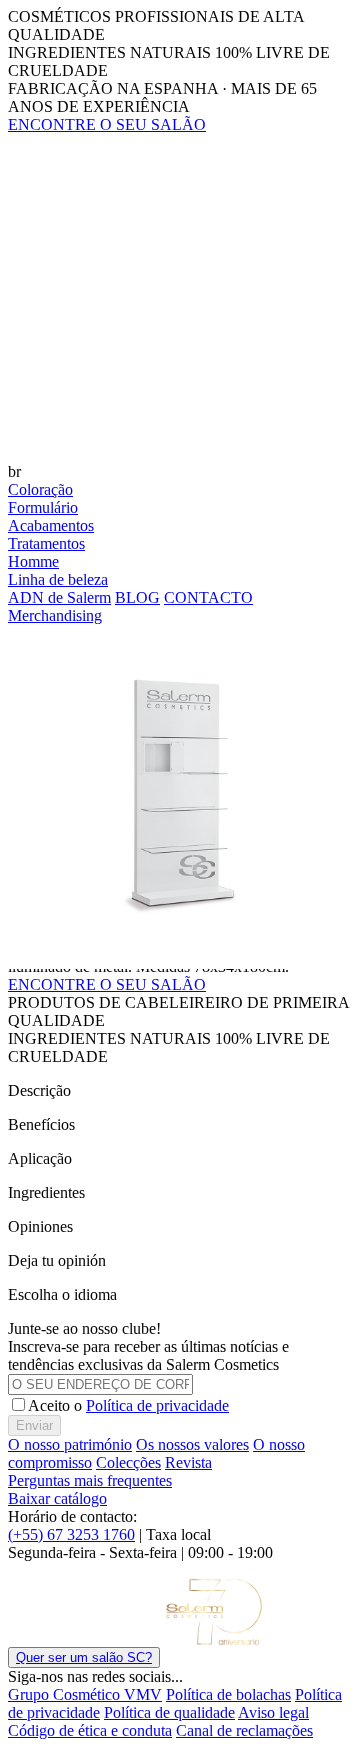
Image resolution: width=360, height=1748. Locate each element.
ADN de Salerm (59, 597)
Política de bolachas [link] (228, 1694)
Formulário (43, 507)
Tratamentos (46, 543)
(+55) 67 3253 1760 (71, 1534)
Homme (33, 561)
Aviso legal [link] (273, 1712)
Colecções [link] (128, 1462)
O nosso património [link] (70, 1444)
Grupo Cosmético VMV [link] (85, 1694)
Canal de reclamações (244, 1730)
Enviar (34, 1425)
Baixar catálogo (57, 1498)
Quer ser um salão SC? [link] (84, 1657)
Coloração (40, 489)
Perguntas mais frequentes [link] (90, 1480)
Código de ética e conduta (90, 1730)
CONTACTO (208, 597)
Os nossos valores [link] (192, 1444)
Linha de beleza (58, 579)
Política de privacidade (157, 1405)
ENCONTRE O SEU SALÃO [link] (107, 124)
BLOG (137, 597)
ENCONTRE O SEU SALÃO (107, 984)
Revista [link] (188, 1462)
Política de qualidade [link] (169, 1712)
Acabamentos (51, 525)
